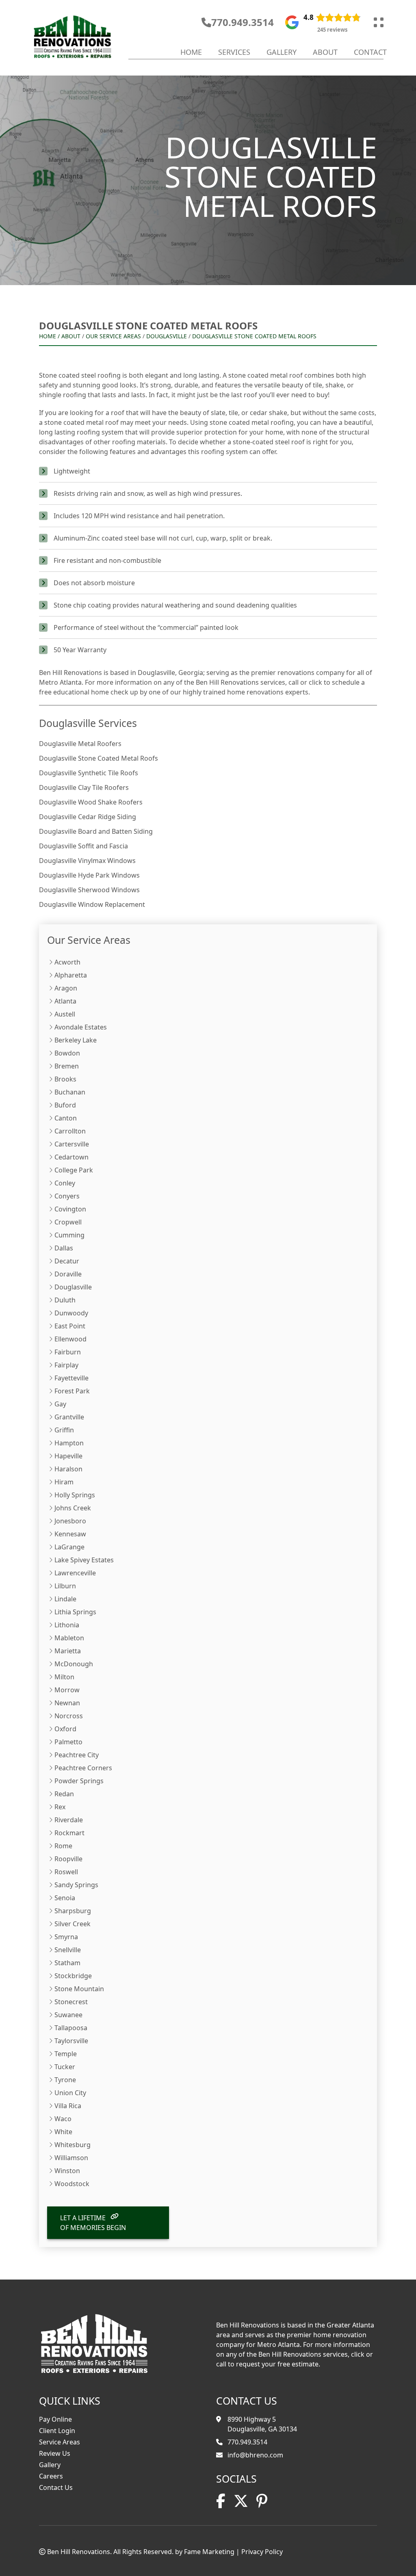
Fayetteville (71, 1378)
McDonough (74, 1664)
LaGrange (69, 1547)
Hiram (64, 1482)
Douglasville (167, 336)
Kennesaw (70, 1534)
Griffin (64, 1430)
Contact (370, 52)
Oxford (65, 1729)
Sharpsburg (73, 1911)
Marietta (68, 1651)
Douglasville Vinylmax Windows (87, 861)
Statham (67, 1963)
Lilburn (65, 1586)
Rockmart (69, 1833)
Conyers (67, 1196)
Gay (60, 1404)
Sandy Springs (76, 1885)
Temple (66, 2054)
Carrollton (70, 1131)
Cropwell (68, 1222)
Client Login (57, 2431)
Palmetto (68, 1742)
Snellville (68, 1950)
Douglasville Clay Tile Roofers (84, 787)
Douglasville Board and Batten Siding (96, 831)
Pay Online (55, 2419)
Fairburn (68, 1352)
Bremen (67, 1066)
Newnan (67, 1703)
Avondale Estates (81, 1027)
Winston (67, 2171)
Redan (64, 1794)
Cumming (69, 1235)
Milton (64, 1677)
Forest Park (72, 1391)
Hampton (69, 1443)
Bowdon (67, 1053)
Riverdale (69, 1820)
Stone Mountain (79, 1989)
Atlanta (65, 1001)
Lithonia (67, 1625)
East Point (70, 1326)
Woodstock (72, 2184)
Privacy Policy (262, 2552)
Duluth (65, 1300)
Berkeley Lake (76, 1040)
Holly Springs (75, 1495)
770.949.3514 (243, 22)
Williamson (71, 2158)
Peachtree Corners (83, 1768)
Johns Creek (73, 1508)
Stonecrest (71, 2002)
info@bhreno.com (255, 2455)
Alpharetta (71, 975)
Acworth (67, 962)
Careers (51, 2476)
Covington (70, 1209)
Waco (63, 2119)
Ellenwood (70, 1339)
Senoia (65, 1898)
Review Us (55, 2453)
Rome (63, 1846)
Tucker (65, 2067)
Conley (65, 1183)
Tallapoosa (71, 2028)
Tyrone (65, 2080)
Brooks (65, 1079)
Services (234, 52)
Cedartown (71, 1157)
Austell (65, 1014)
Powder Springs (79, 1781)
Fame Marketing (209, 2552)
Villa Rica (68, 2106)
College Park (74, 1170)
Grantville (69, 1417)
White (63, 2132)
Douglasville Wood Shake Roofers (91, 802)
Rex (60, 1807)
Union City (70, 2093)
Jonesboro (70, 1521)
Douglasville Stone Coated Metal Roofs (254, 336)
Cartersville (72, 1144)
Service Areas (60, 2442)
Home (191, 52)
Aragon (66, 988)
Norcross (69, 1716)
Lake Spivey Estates (84, 1560)
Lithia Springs (75, 1612)
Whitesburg (73, 2145)
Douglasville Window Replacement (92, 904)
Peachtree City (77, 1755)
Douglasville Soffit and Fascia (83, 846)
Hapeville (68, 1456)
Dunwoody (71, 1313)
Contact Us (56, 2487)
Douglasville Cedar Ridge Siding (88, 817)
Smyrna (66, 1937)
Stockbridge (73, 1976)
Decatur (67, 1261)
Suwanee (68, 2015)
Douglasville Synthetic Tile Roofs (89, 773)
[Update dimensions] (379, 22)
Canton (66, 1118)
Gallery (282, 52)
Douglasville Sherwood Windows (89, 890)
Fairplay (66, 1365)
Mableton (69, 1638)
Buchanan (70, 1092)
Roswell (66, 1872)
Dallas (64, 1248)
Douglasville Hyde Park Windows (89, 875)
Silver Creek (73, 1924)
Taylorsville (71, 2041)
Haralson (68, 1469)
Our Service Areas (113, 336)
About (325, 52)
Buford (65, 1105)
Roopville (68, 1859)
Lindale (65, 1599)
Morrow (67, 1690)
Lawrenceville (75, 1573)
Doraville (68, 1274)
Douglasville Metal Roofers (80, 744)
